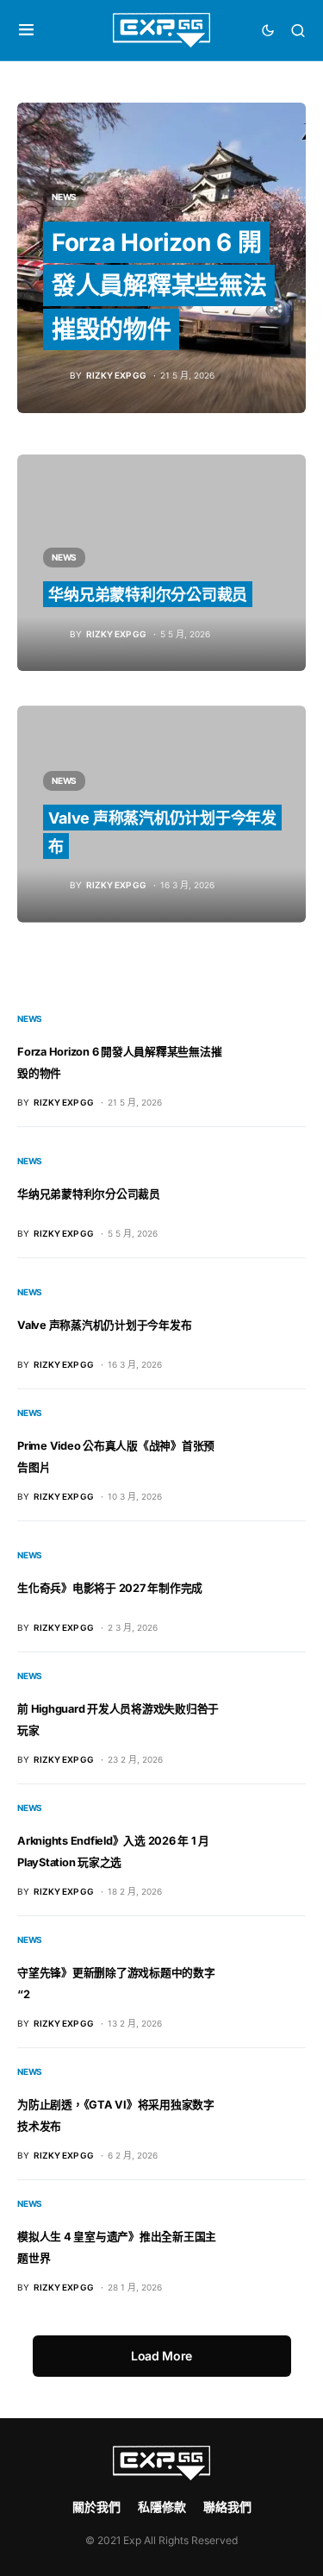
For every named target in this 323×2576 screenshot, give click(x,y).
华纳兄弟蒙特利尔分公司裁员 (148, 595)
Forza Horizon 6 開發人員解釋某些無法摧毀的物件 (159, 286)
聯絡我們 (227, 2507)
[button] (26, 30)
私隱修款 (162, 2507)
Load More (161, 2356)
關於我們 (96, 2507)
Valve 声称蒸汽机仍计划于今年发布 (104, 1325)
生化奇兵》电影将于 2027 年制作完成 (110, 1588)
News (64, 197)
